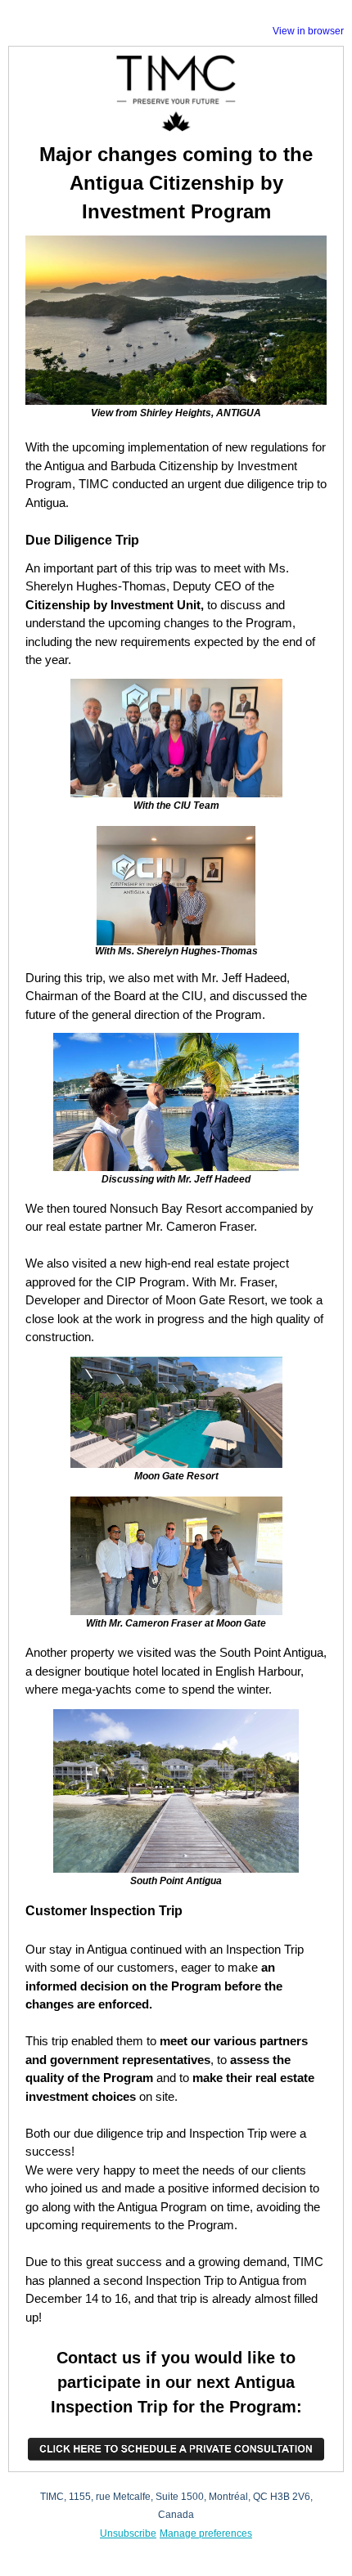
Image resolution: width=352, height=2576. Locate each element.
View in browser (308, 31)
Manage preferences (206, 2533)
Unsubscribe (128, 2533)
